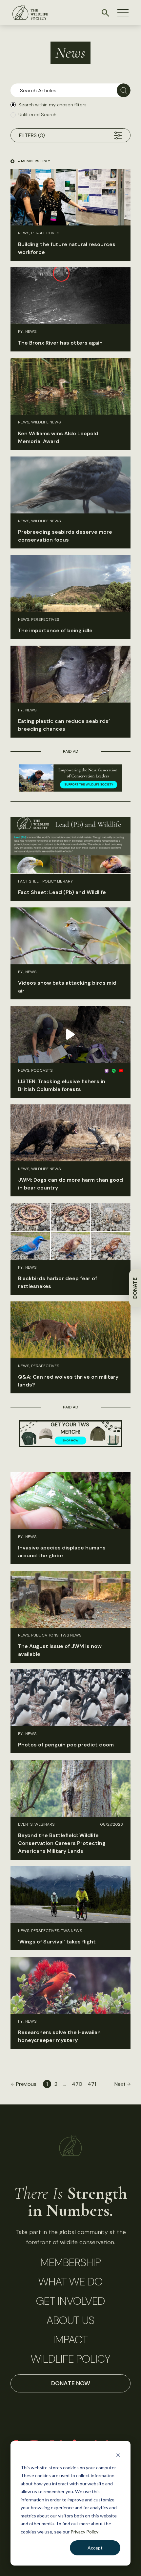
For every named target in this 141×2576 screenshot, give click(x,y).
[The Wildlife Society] (30, 13)
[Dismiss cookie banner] (118, 2455)
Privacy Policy (84, 2532)
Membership (71, 2263)
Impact (70, 2340)
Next (120, 2084)
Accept (95, 2548)
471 (92, 2084)
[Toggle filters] (118, 135)
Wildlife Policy (70, 2359)
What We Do (70, 2282)
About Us (70, 2320)
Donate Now (71, 2383)
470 (77, 2084)
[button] (123, 13)
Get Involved (70, 2301)
